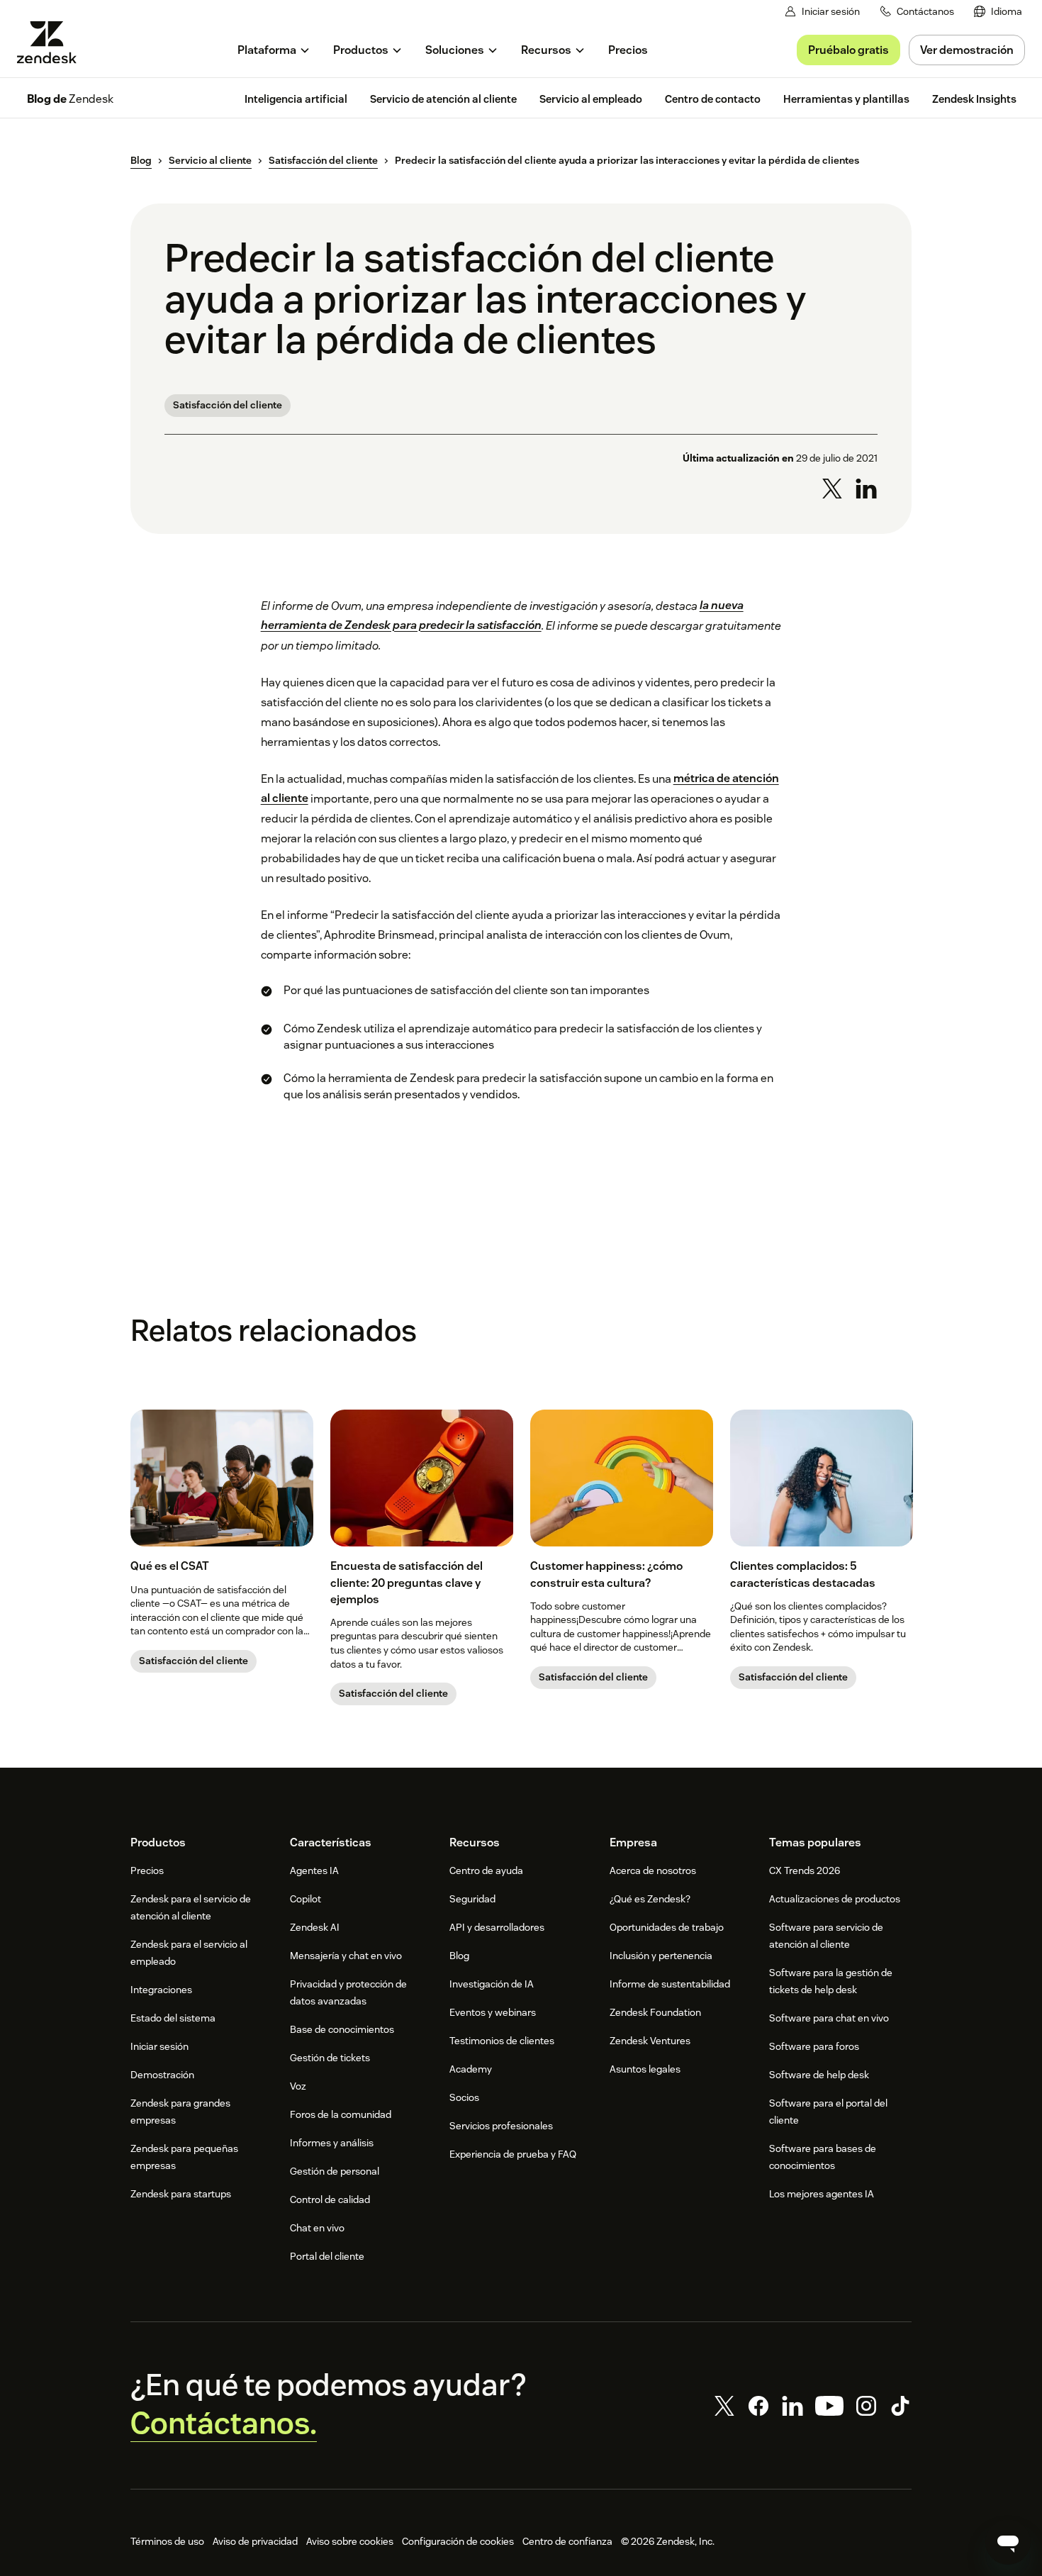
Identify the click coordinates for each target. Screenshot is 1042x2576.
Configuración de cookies (458, 2541)
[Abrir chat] (1008, 2542)
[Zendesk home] (52, 42)
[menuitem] (998, 12)
